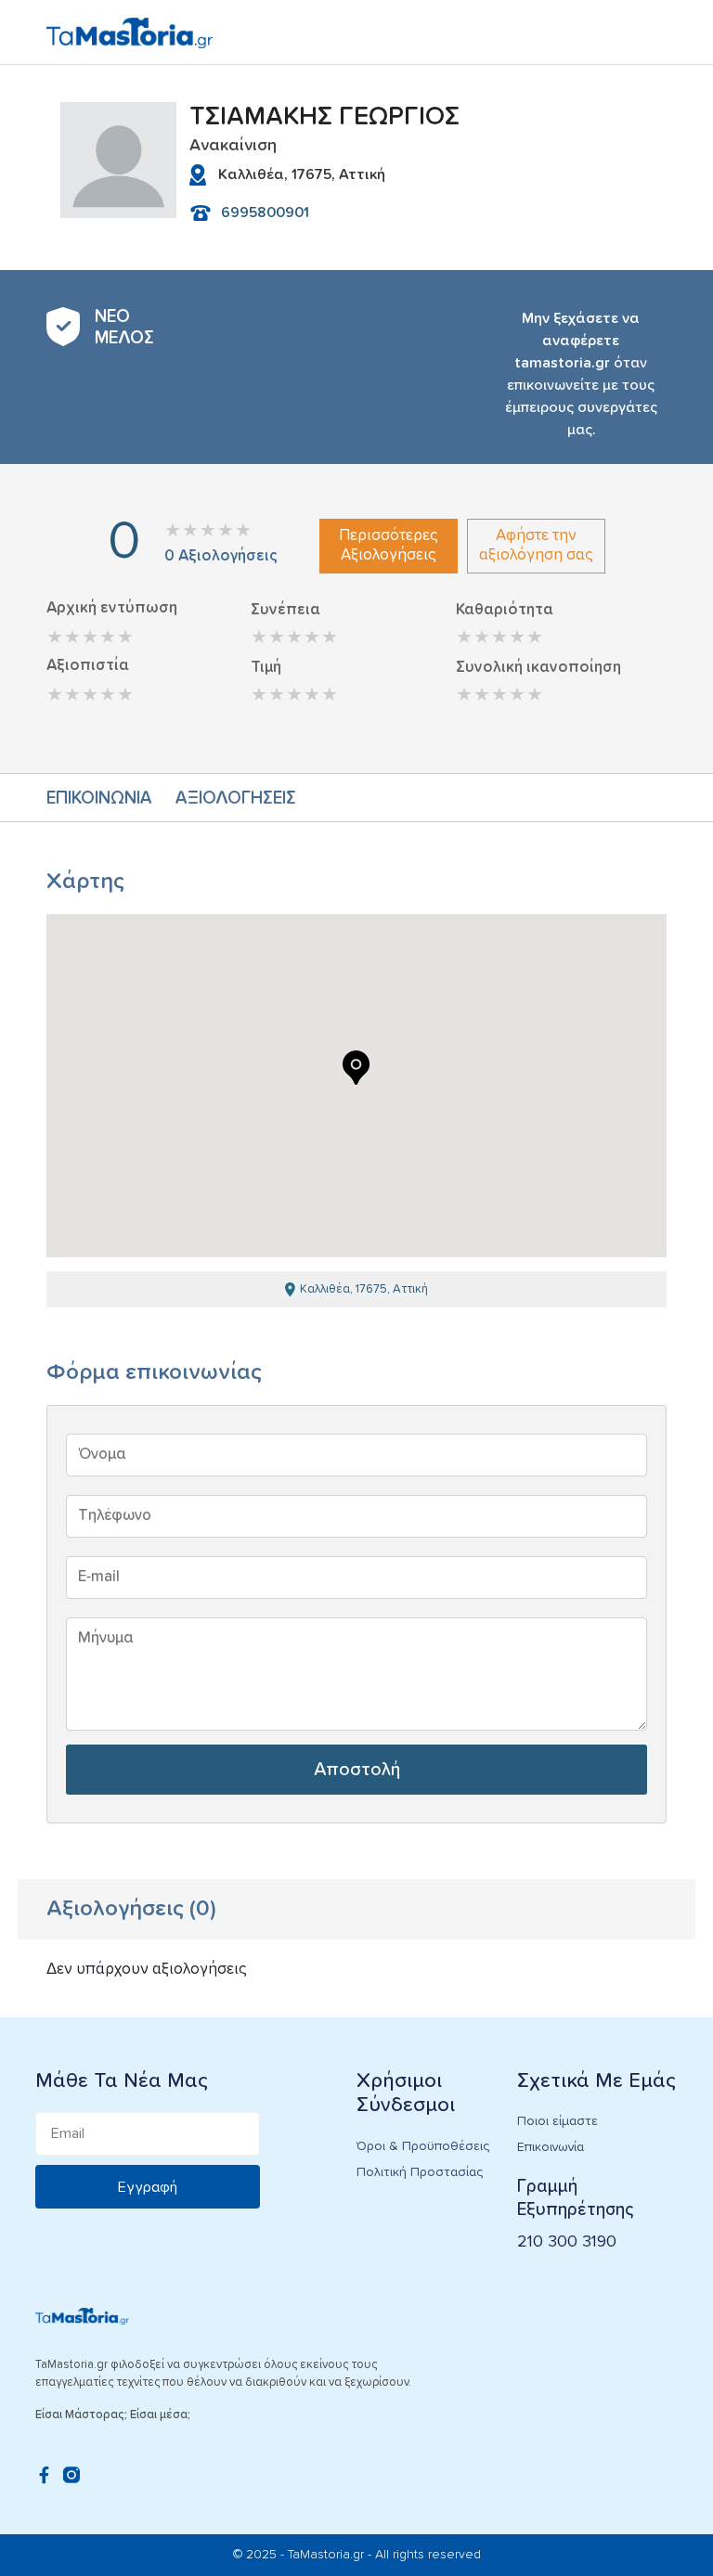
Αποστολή (357, 1770)
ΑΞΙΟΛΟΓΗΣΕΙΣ (236, 799)
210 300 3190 (567, 2242)
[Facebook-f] (44, 2475)
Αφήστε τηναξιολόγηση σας (536, 545)
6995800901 (265, 213)
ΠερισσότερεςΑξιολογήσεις (389, 545)
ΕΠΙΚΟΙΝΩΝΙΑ (99, 799)
